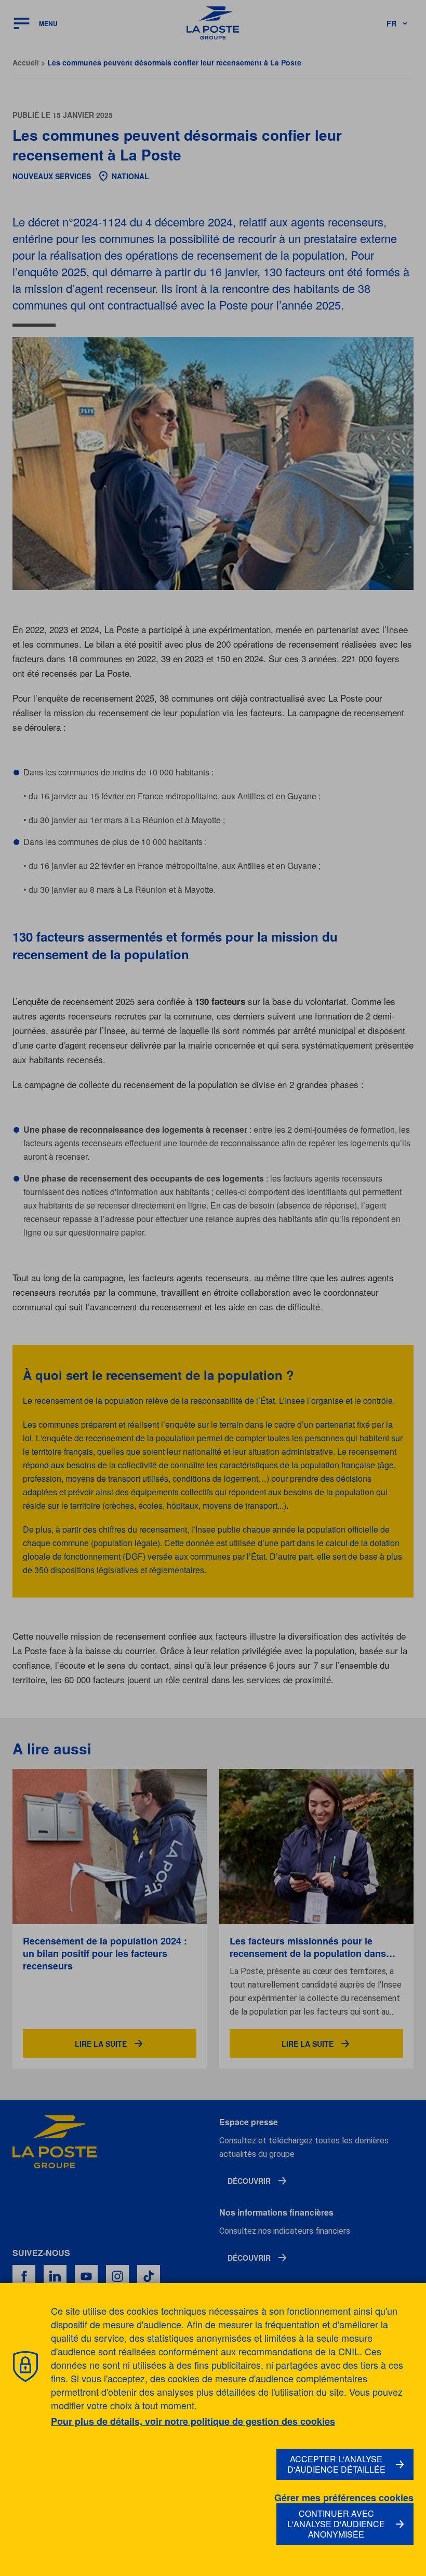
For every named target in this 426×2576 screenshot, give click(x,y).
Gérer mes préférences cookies (344, 2498)
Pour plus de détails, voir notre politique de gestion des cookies (193, 2421)
